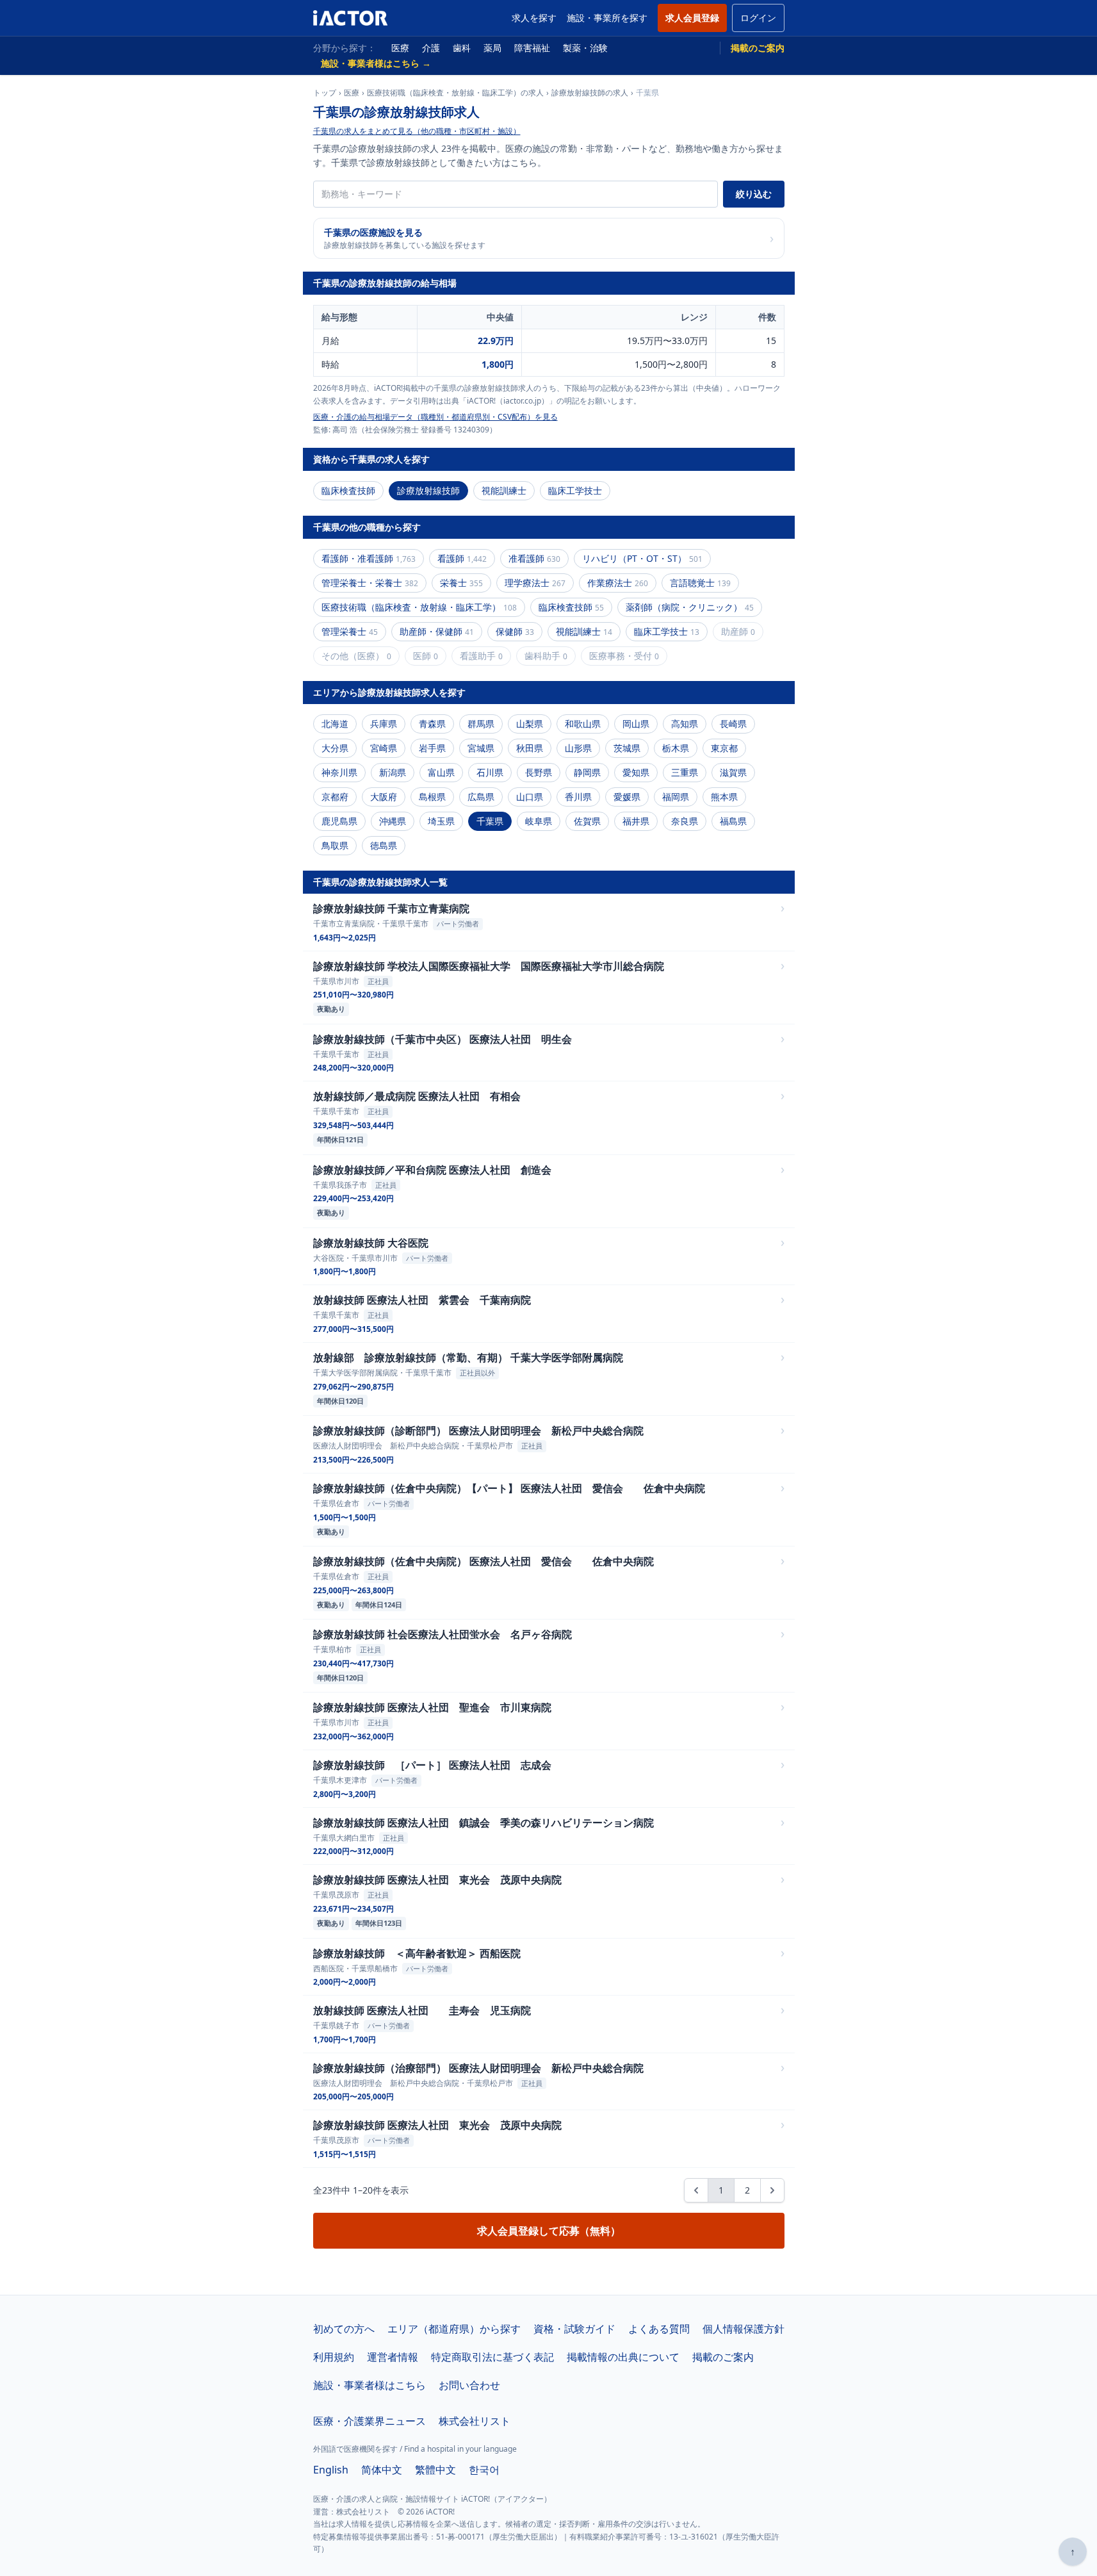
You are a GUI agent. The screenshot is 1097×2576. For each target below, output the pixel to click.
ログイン (758, 18)
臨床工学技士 (575, 490)
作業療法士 (618, 583)
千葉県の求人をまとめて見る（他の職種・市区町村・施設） (417, 131)
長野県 (539, 772)
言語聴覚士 (700, 583)
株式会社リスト (475, 2421)
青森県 (432, 724)
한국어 (484, 2470)
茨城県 (627, 748)
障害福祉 (532, 48)
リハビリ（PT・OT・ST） (642, 558)
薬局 (492, 48)
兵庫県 (384, 724)
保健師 (515, 631)
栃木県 (676, 748)
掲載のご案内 (758, 48)
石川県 (490, 772)
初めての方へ (344, 2329)
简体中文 (382, 2470)
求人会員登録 (692, 18)
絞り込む (754, 194)
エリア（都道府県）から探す (454, 2329)
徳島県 (384, 845)
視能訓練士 (504, 490)
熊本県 (724, 797)
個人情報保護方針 (744, 2329)
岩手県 (432, 748)
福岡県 (676, 797)
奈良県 (685, 821)
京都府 (335, 797)
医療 (400, 48)
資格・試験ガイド (574, 2329)
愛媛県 (627, 797)
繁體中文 (435, 2470)
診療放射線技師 (428, 490)
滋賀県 (733, 772)
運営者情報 (393, 2357)
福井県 (636, 821)
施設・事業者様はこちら (370, 2385)
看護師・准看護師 (369, 558)
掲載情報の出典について (623, 2357)
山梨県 (530, 724)
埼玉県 (441, 821)
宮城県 (481, 748)
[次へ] (772, 2190)
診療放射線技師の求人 (590, 93)
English (331, 2470)
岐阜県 (539, 821)
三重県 (685, 772)
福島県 (733, 821)
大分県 (335, 748)
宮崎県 (384, 748)
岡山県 (636, 724)
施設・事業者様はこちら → (376, 63)
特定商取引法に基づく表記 (492, 2357)
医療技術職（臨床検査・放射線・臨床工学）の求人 (455, 93)
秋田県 (530, 748)
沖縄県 (393, 821)
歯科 (462, 48)
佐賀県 (587, 821)
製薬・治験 (585, 48)
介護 (431, 48)
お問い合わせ (469, 2385)
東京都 (724, 748)
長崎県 (733, 724)
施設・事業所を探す (607, 18)
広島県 (481, 797)
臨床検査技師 (348, 490)
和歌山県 (583, 724)
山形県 (578, 748)
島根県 (432, 797)
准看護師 (534, 558)
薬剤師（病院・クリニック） (690, 607)
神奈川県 (339, 772)
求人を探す (534, 18)
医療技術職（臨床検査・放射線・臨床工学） (419, 607)
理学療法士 (535, 583)
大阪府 (384, 797)
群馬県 (481, 724)
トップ (325, 93)
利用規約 (334, 2357)
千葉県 (490, 821)
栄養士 (461, 583)
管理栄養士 (350, 631)
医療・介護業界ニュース (370, 2421)
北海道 (335, 724)
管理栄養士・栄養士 (370, 583)
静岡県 (587, 772)
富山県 (441, 772)
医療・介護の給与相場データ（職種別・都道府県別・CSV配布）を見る (435, 417)
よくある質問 (659, 2329)
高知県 (685, 724)
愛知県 (636, 772)
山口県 (530, 797)
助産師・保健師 (437, 631)
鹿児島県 (339, 821)
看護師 (462, 558)
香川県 (578, 797)
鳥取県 (335, 845)
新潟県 (393, 772)
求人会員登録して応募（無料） (549, 2231)
